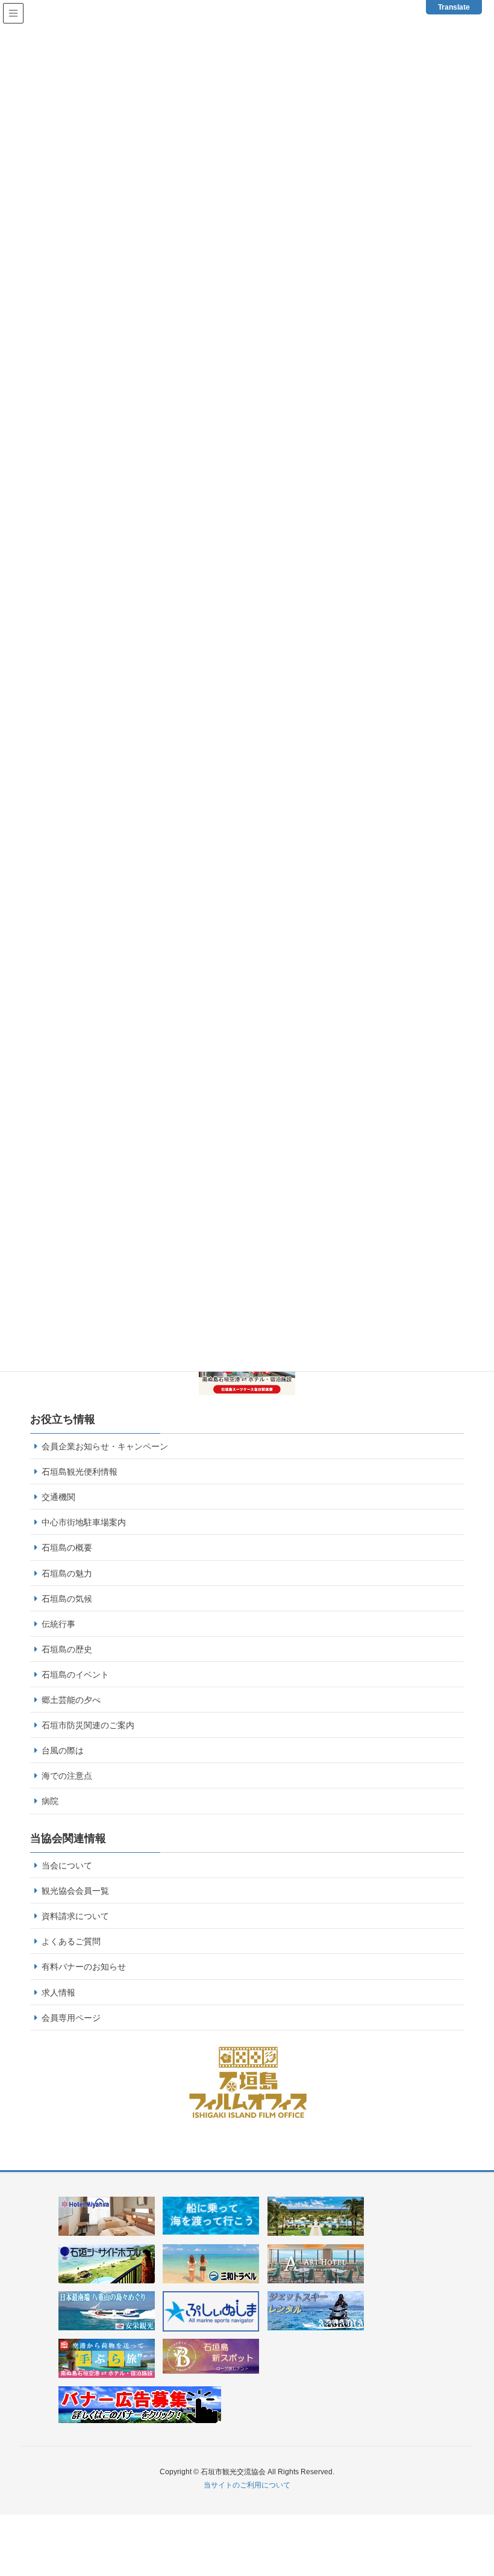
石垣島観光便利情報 (80, 1472)
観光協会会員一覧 (75, 1891)
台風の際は (63, 1750)
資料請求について (75, 1916)
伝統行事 (58, 1624)
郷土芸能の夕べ (71, 1700)
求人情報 (58, 1993)
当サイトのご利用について (247, 2485)
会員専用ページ (71, 2018)
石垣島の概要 (67, 1548)
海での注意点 (67, 1776)
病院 (50, 1801)
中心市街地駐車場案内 (84, 1522)
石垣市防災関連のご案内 (88, 1725)
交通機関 (58, 1497)
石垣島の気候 (67, 1599)
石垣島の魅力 (67, 1573)
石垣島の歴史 (67, 1649)
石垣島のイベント (75, 1675)
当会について (67, 1865)
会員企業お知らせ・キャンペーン (105, 1446)
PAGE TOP (484, 2483)
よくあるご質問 (71, 1941)
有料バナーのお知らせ (84, 1967)
